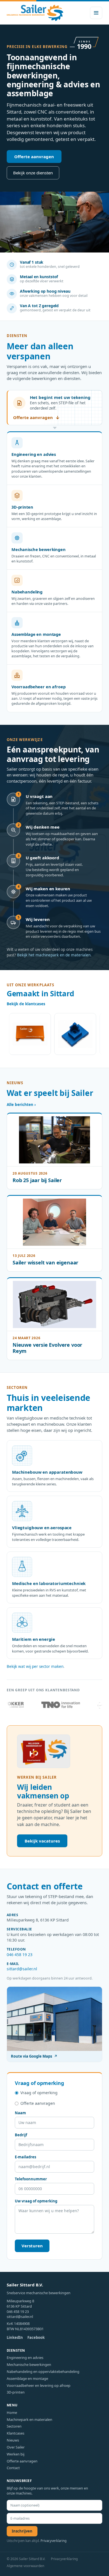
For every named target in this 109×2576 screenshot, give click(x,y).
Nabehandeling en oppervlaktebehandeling (43, 2371)
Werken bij (16, 2454)
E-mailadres (25, 2157)
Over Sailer (16, 2447)
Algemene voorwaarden (25, 2566)
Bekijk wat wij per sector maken (35, 1666)
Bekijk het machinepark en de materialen (54, 955)
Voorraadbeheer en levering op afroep (39, 2385)
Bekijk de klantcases (26, 1004)
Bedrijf (21, 2135)
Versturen (32, 2246)
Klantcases (16, 2433)
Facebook (36, 2337)
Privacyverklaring (54, 2541)
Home (12, 2413)
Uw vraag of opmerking (36, 2201)
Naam (20, 2113)
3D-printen (16, 2392)
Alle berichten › (21, 1105)
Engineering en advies (25, 2358)
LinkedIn (15, 2337)
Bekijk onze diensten (33, 173)
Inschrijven (22, 2531)
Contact (13, 2468)
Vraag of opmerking (39, 2093)
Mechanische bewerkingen (29, 2365)
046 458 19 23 (20, 1955)
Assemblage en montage (27, 2378)
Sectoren (14, 2426)
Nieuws (13, 2440)
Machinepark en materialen (29, 2419)
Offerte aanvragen (34, 157)
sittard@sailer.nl (22, 1969)
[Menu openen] (96, 13)
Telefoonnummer (31, 2179)
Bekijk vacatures (42, 1841)
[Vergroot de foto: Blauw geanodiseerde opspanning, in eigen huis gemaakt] (61, 1034)
